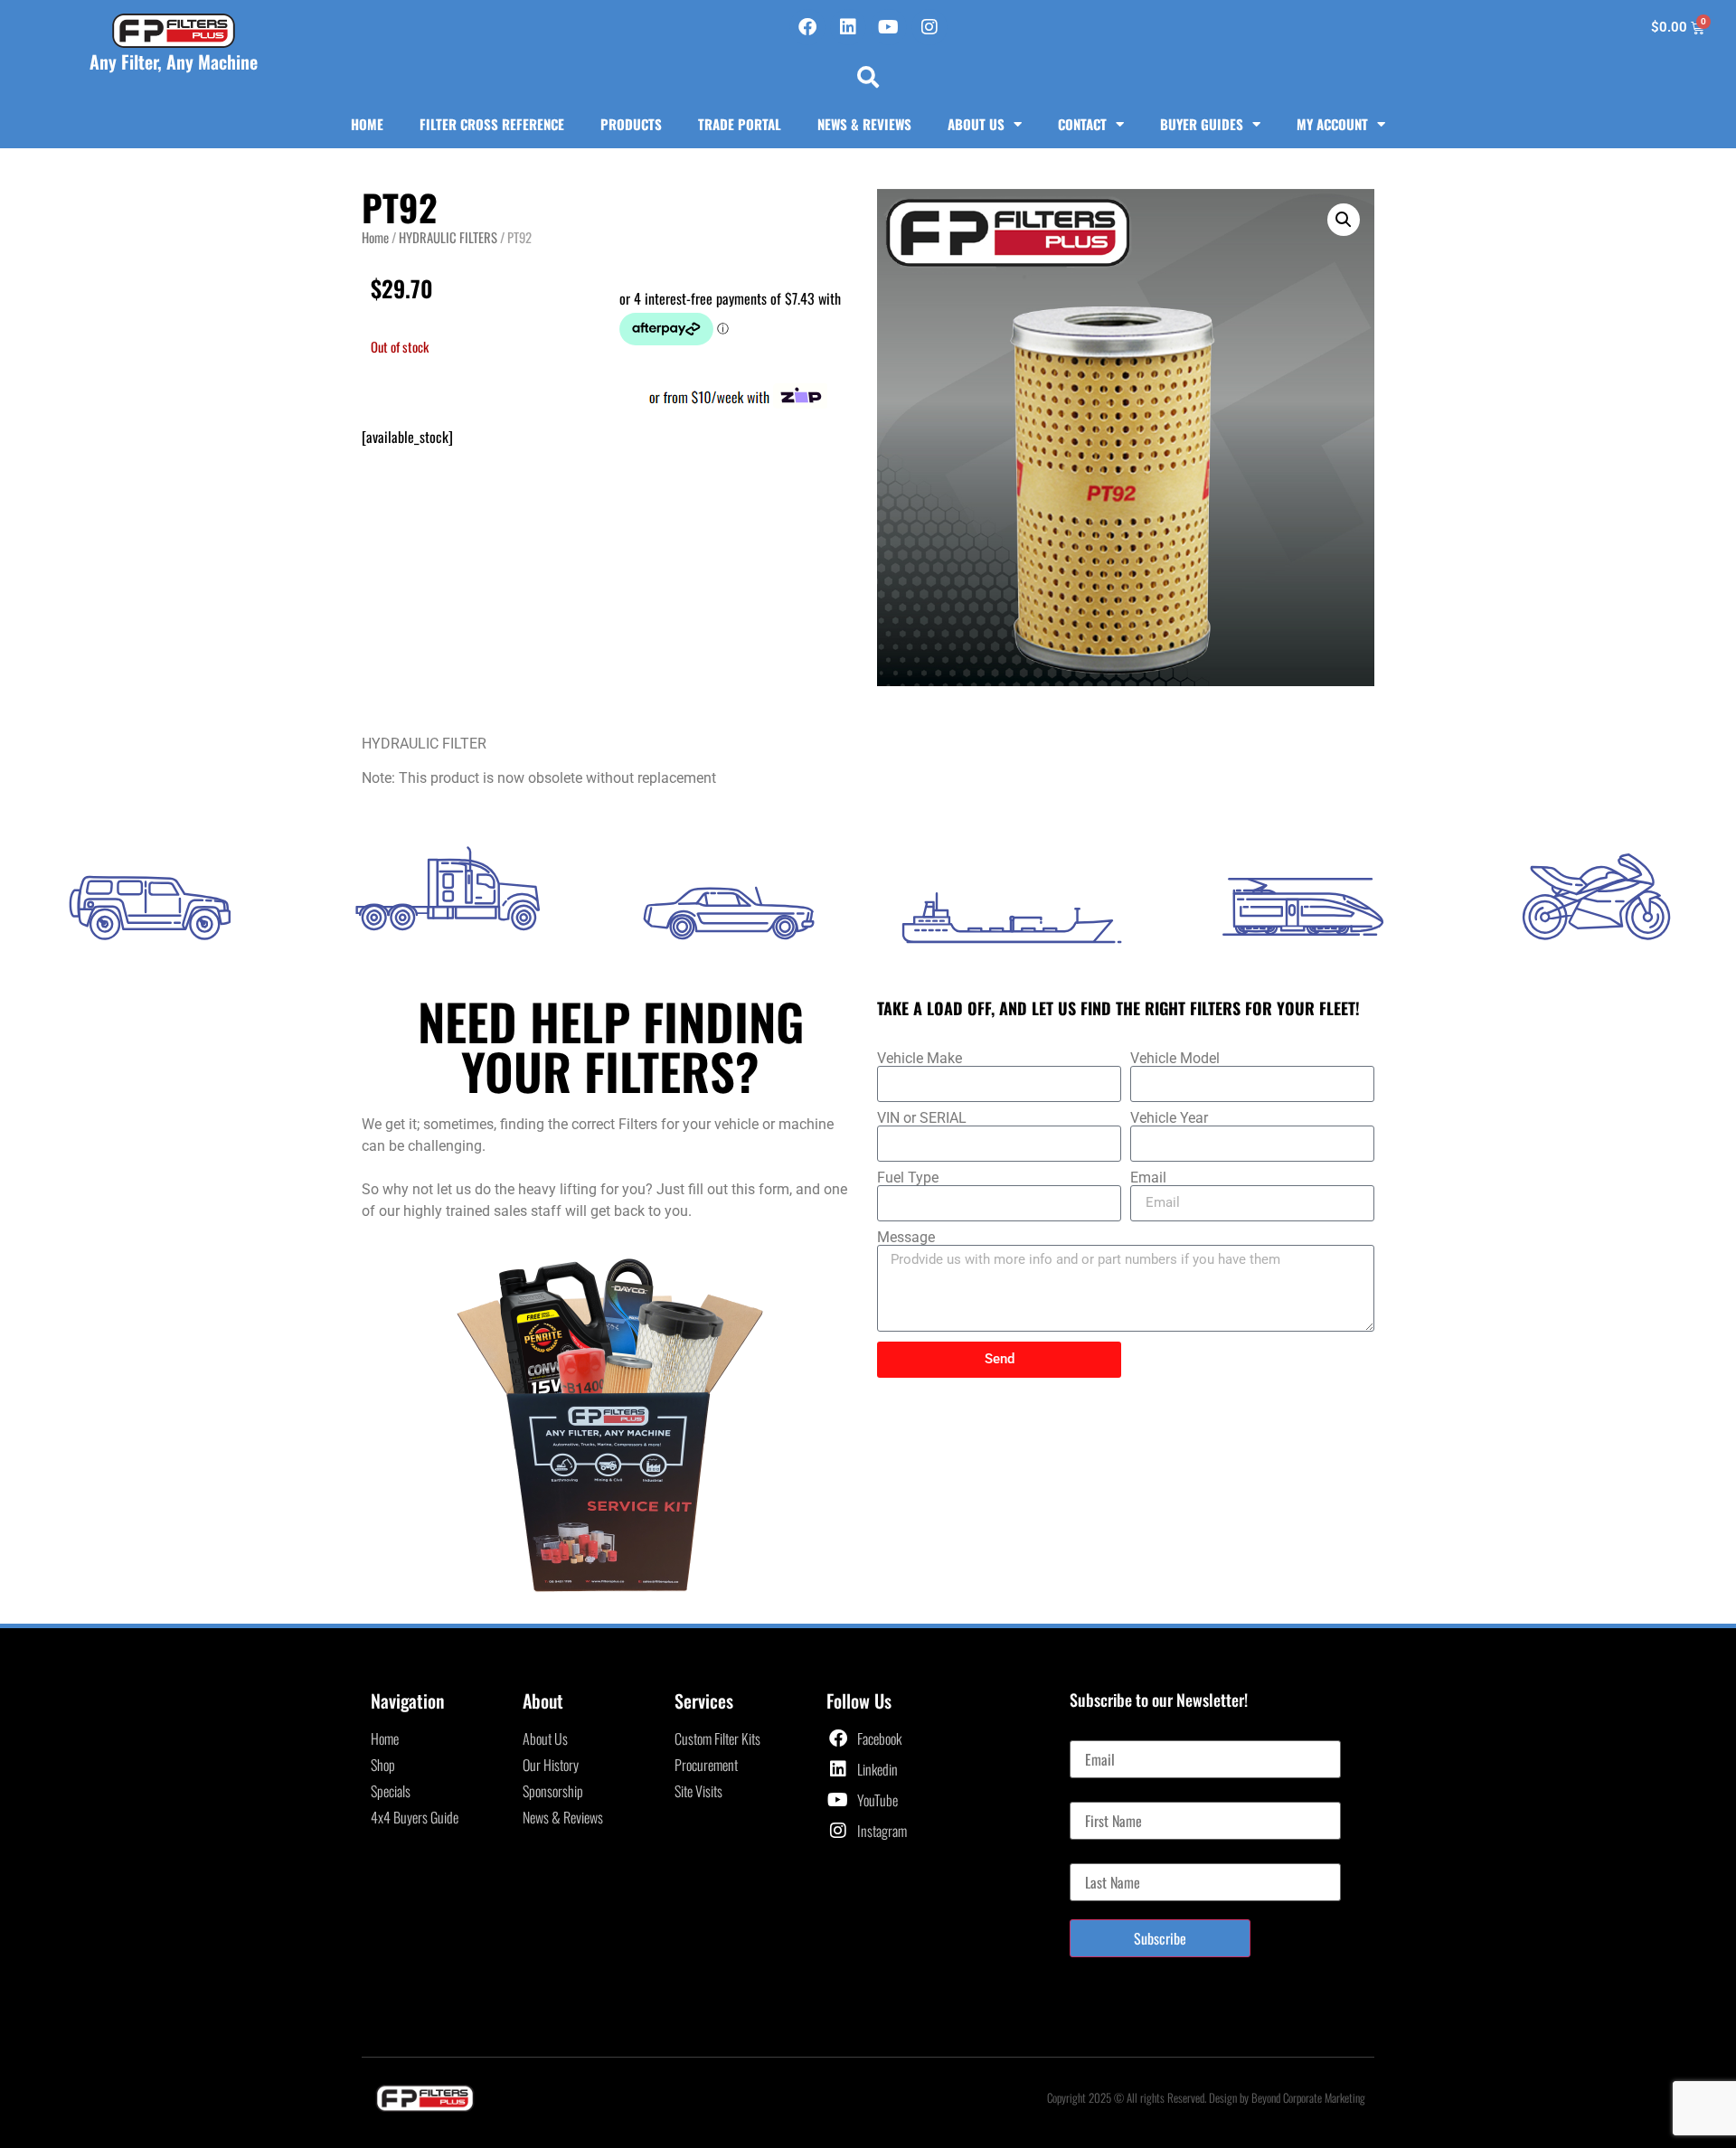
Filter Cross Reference (492, 124)
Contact (1082, 124)
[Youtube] (889, 27)
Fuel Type (908, 1178)
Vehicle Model (1175, 1059)
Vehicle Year (1169, 1118)
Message (906, 1238)
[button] (868, 77)
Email (1148, 1178)
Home (367, 124)
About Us (976, 124)
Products (631, 124)
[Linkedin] (848, 27)
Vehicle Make (920, 1059)
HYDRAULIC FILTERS (448, 237)
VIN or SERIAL (922, 1118)
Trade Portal (740, 124)
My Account (1332, 124)
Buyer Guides (1202, 124)
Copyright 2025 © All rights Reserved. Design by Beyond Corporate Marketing (1206, 2097)
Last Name (1097, 1856)
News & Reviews (864, 124)
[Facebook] (807, 27)
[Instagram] (929, 27)
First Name (1098, 1795)
